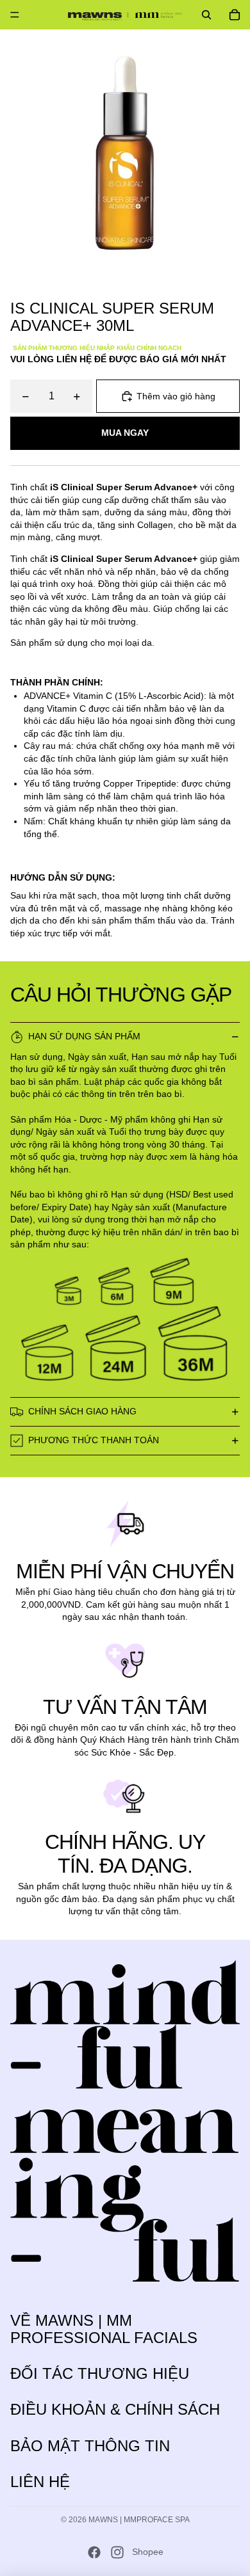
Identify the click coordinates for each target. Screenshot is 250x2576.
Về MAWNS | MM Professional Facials (104, 2329)
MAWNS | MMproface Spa (139, 2520)
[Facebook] (94, 2552)
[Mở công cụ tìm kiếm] (206, 15)
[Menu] (15, 15)
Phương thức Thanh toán (94, 1440)
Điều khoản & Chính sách (115, 2409)
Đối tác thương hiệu (100, 2373)
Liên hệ (40, 2482)
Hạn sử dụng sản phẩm (84, 1036)
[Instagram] (117, 2552)
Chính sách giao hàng (82, 1411)
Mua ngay (125, 433)
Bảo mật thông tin (90, 2446)
